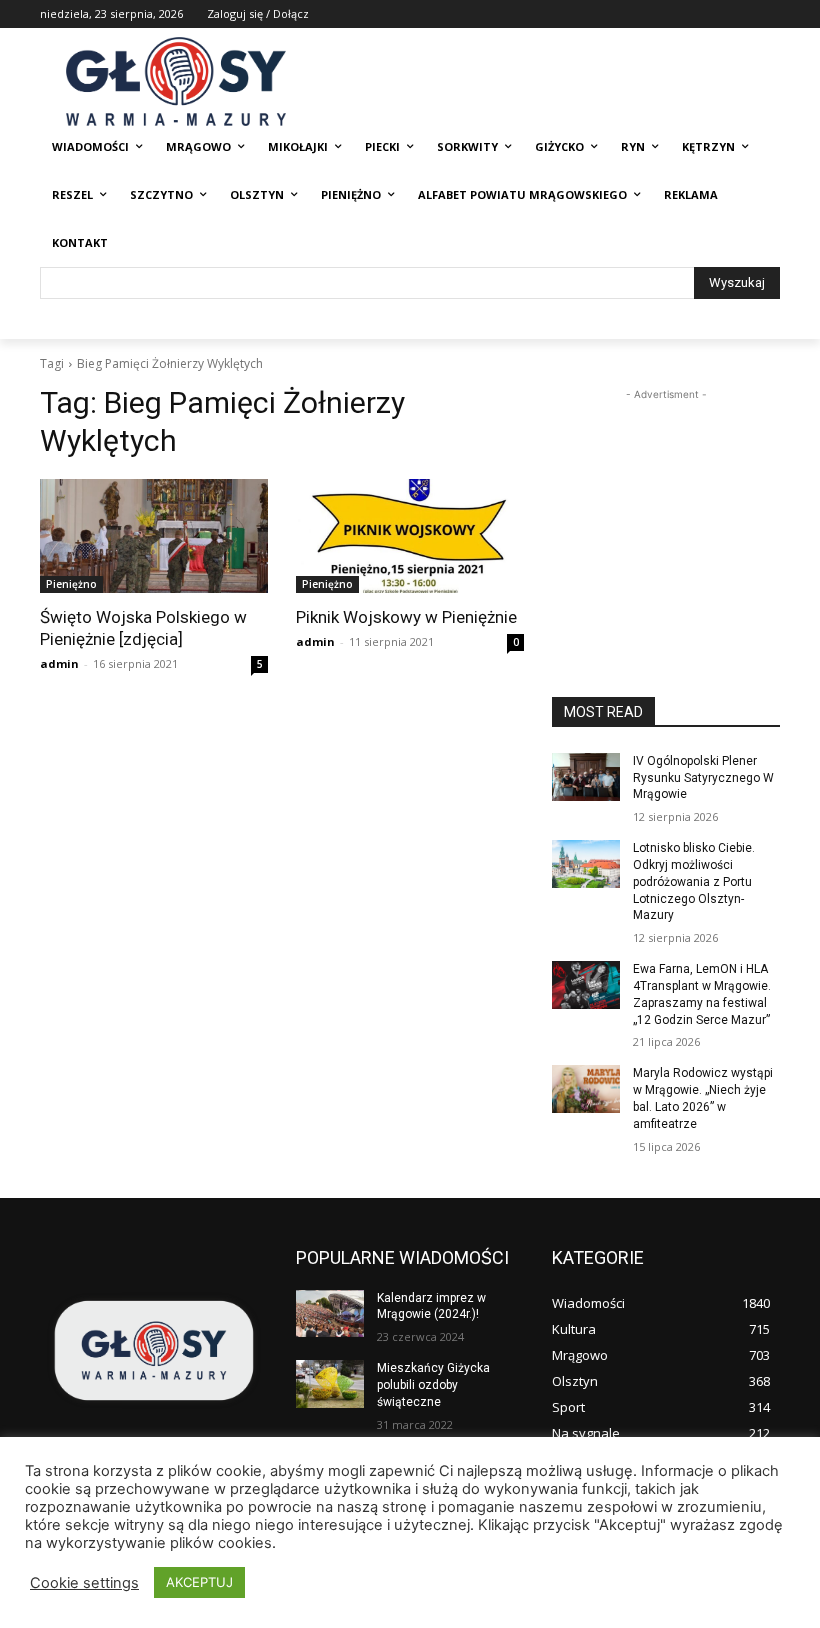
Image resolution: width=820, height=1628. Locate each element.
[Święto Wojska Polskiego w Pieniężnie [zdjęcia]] (154, 536)
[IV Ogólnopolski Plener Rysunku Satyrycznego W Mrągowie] (586, 777)
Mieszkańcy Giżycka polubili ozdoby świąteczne (433, 1385)
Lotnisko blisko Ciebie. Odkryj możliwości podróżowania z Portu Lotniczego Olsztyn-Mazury (694, 881)
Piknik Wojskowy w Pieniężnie (406, 617)
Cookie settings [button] (84, 1583)
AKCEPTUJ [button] (199, 1582)
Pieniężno (71, 584)
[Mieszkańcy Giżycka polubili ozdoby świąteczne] (330, 1384)
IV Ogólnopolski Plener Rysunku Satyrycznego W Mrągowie (703, 778)
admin (59, 663)
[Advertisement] (666, 505)
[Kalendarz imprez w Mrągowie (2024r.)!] (330, 1314)
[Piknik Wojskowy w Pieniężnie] (410, 536)
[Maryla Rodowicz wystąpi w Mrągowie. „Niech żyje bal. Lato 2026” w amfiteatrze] (586, 1089)
